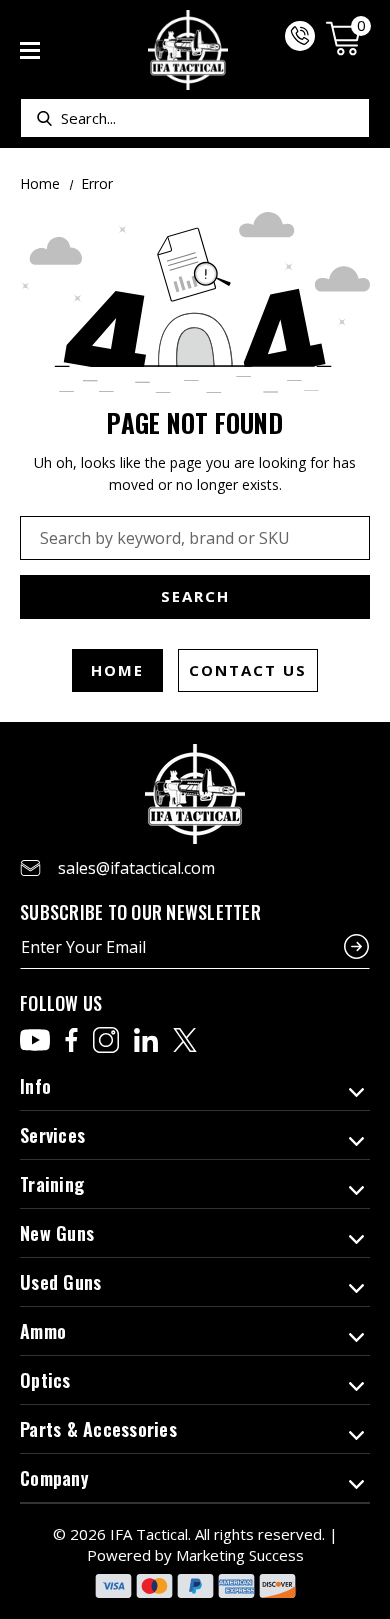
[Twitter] (185, 1040)
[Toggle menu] (30, 50)
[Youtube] (35, 1040)
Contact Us (248, 670)
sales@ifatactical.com (136, 868)
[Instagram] (106, 1040)
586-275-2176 (300, 36)
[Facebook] (71, 1040)
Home (117, 670)
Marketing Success (240, 1555)
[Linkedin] (146, 1040)
